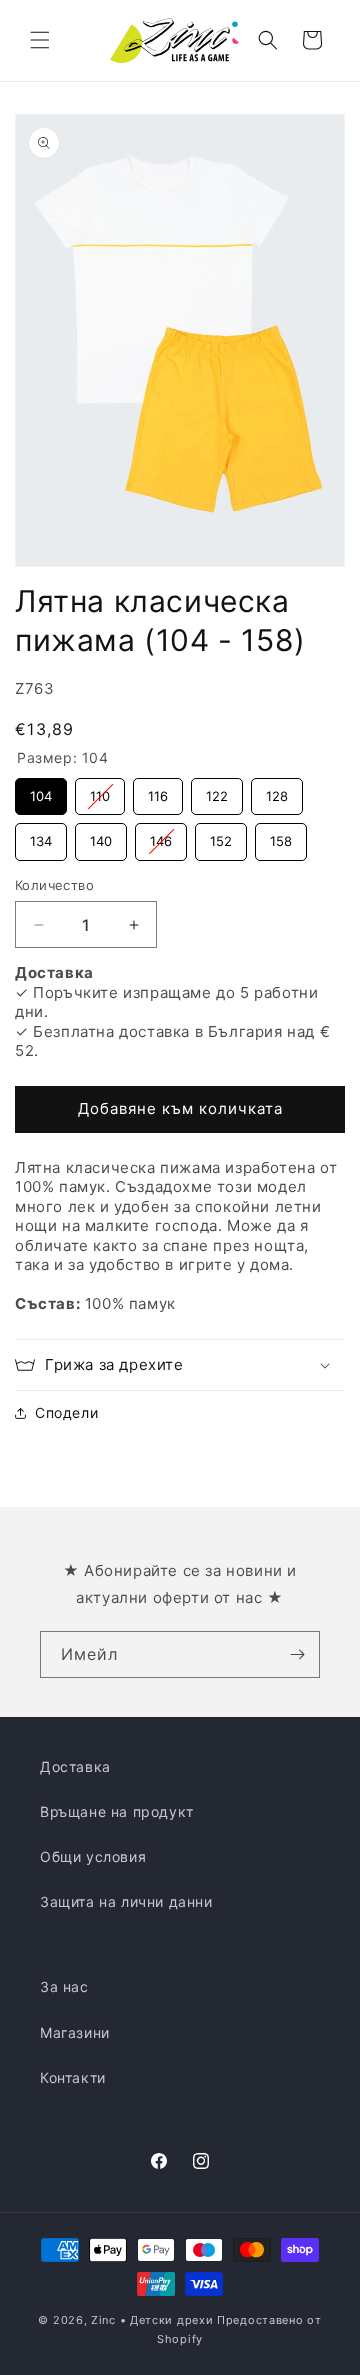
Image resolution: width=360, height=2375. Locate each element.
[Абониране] (297, 1654)
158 (281, 836)
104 (41, 791)
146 (161, 836)
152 (221, 836)
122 (217, 791)
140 (101, 836)
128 (277, 791)
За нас (64, 1986)
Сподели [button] (66, 1412)
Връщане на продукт (117, 1811)
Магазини (75, 2032)
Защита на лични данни (126, 1901)
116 (158, 791)
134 (41, 836)
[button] (40, 40)
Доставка (75, 1766)
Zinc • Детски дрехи (152, 2320)
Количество (54, 885)
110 (100, 791)
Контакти (73, 2077)
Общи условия (93, 1856)
